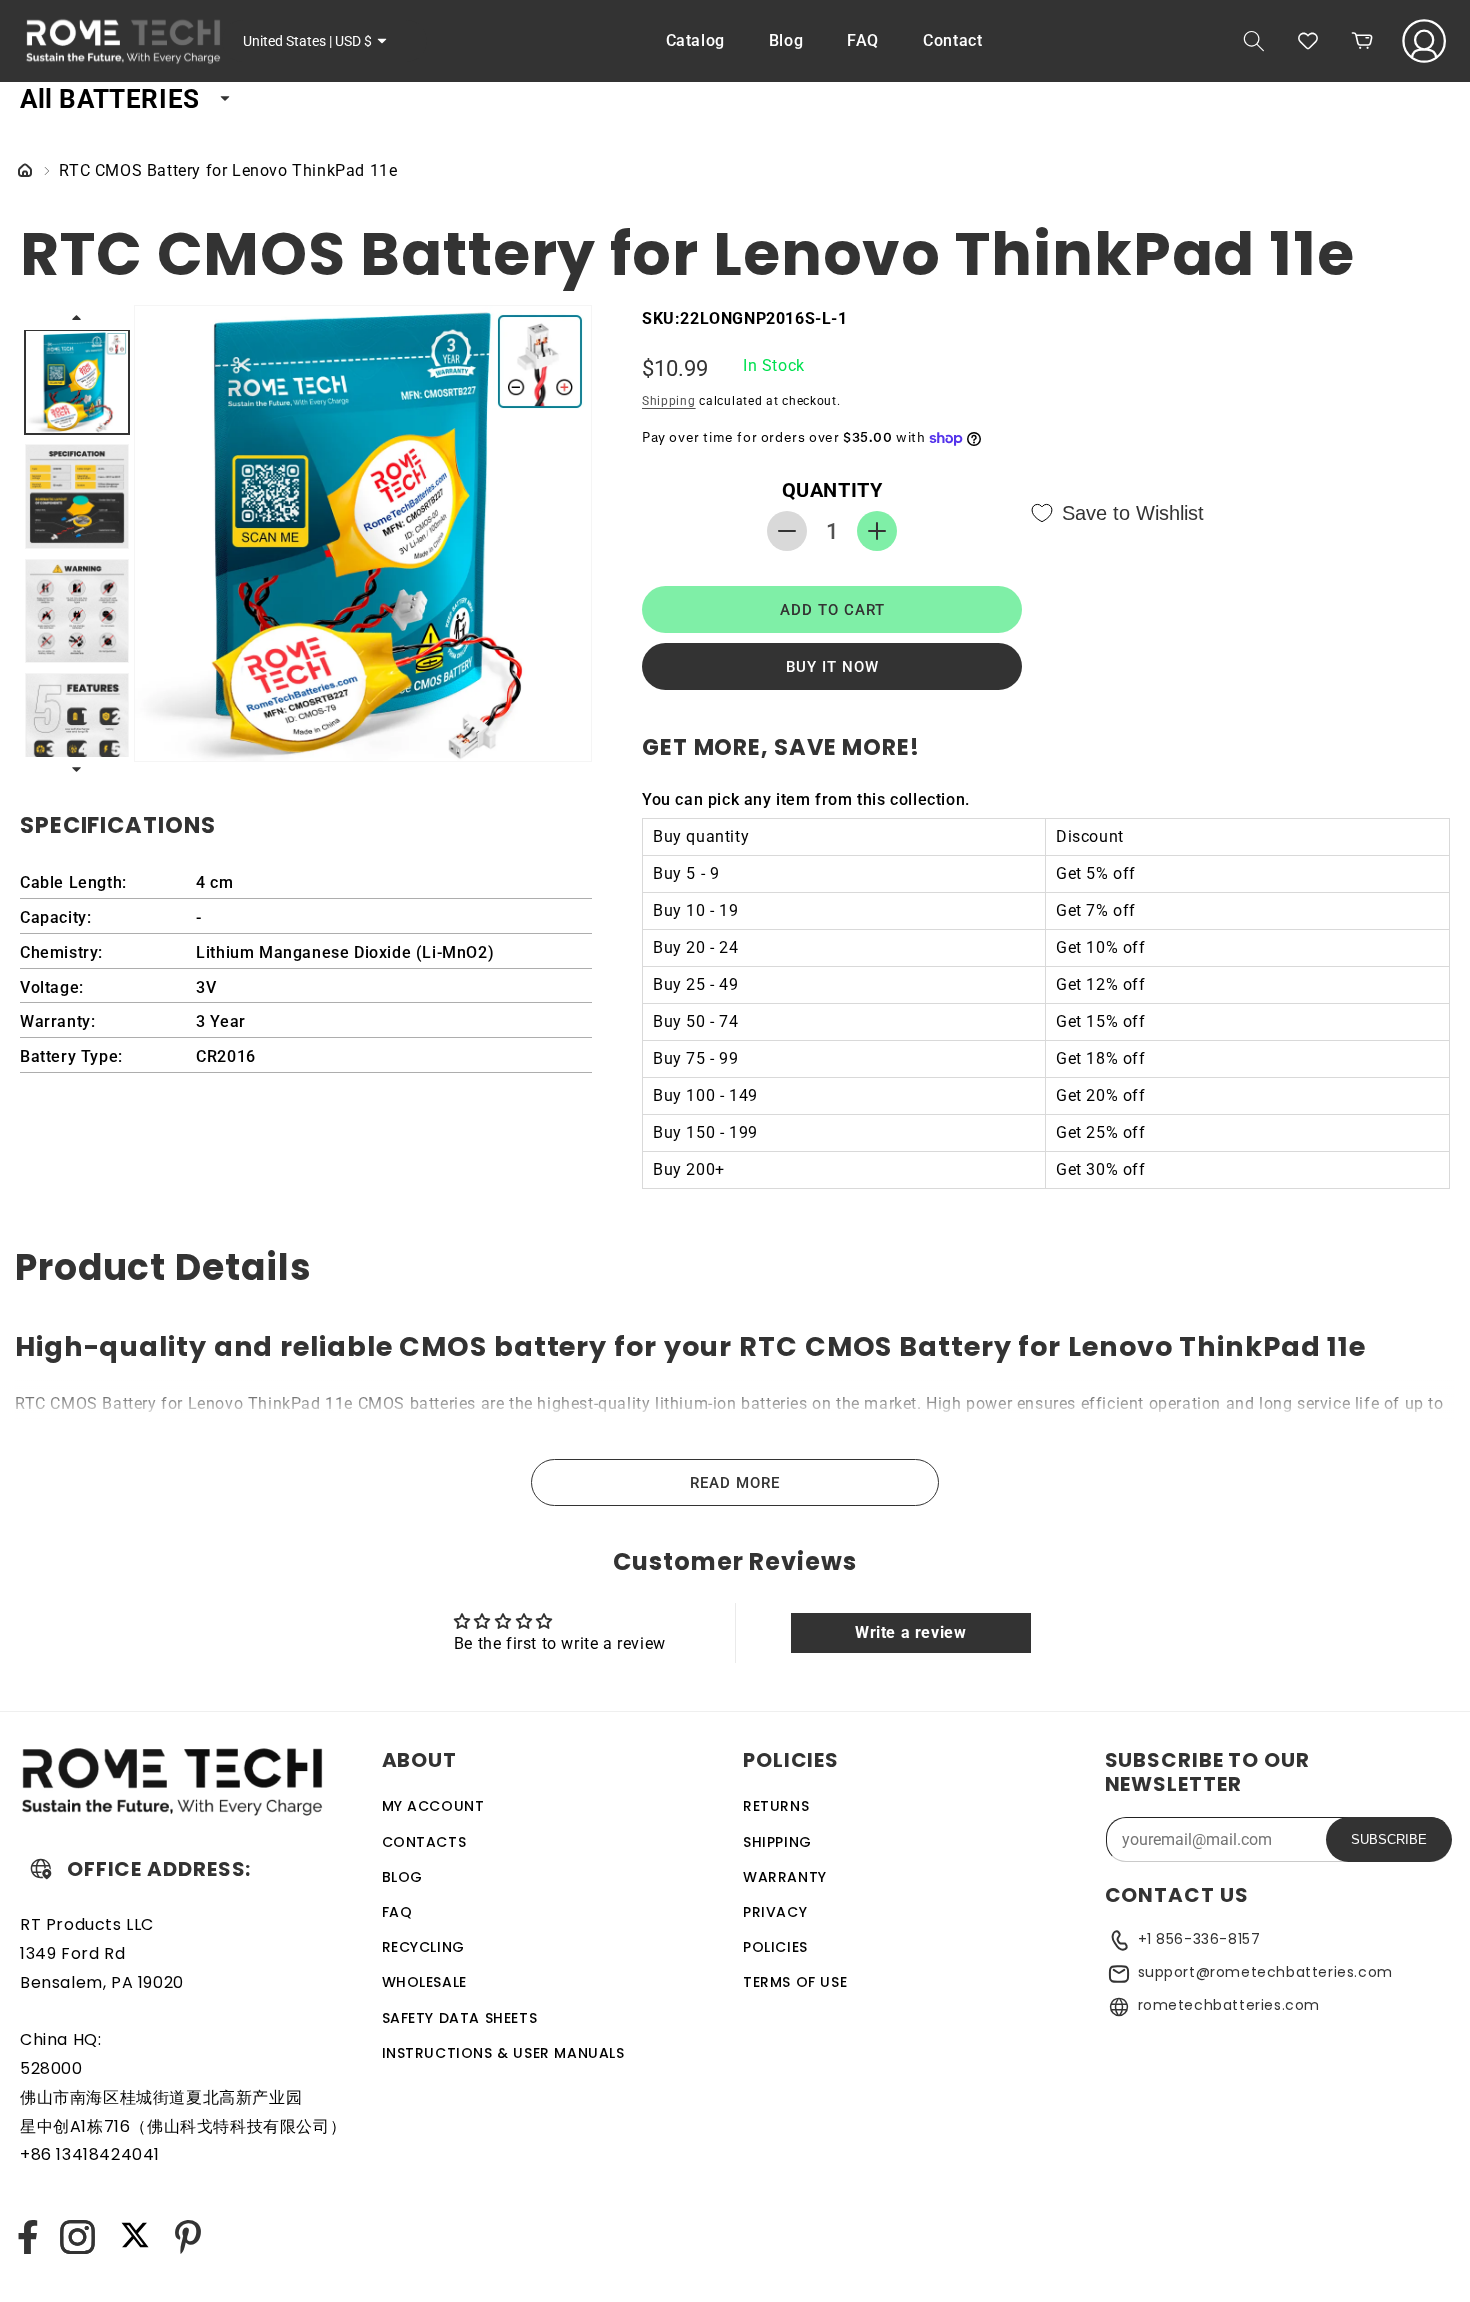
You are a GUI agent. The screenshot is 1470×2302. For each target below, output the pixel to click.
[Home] (25, 171)
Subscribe (1389, 1839)
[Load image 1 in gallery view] (77, 382)
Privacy (775, 1911)
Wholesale (424, 1982)
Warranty (785, 1876)
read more (735, 1483)
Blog (402, 1876)
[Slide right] (77, 770)
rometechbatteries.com (1229, 2005)
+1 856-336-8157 (1199, 1939)
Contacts (424, 1841)
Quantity (832, 490)
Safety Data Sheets (460, 2017)
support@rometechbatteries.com (1265, 1972)
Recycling (423, 1946)
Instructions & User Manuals (503, 2052)
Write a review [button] (910, 1632)
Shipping (669, 401)
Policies (775, 1946)
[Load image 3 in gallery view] (77, 611)
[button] (1254, 41)
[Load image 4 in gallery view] (77, 725)
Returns (776, 1806)
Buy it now (832, 667)
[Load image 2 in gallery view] (77, 496)
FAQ (397, 1911)
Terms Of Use (795, 1982)
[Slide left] (77, 317)
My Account (433, 1806)
